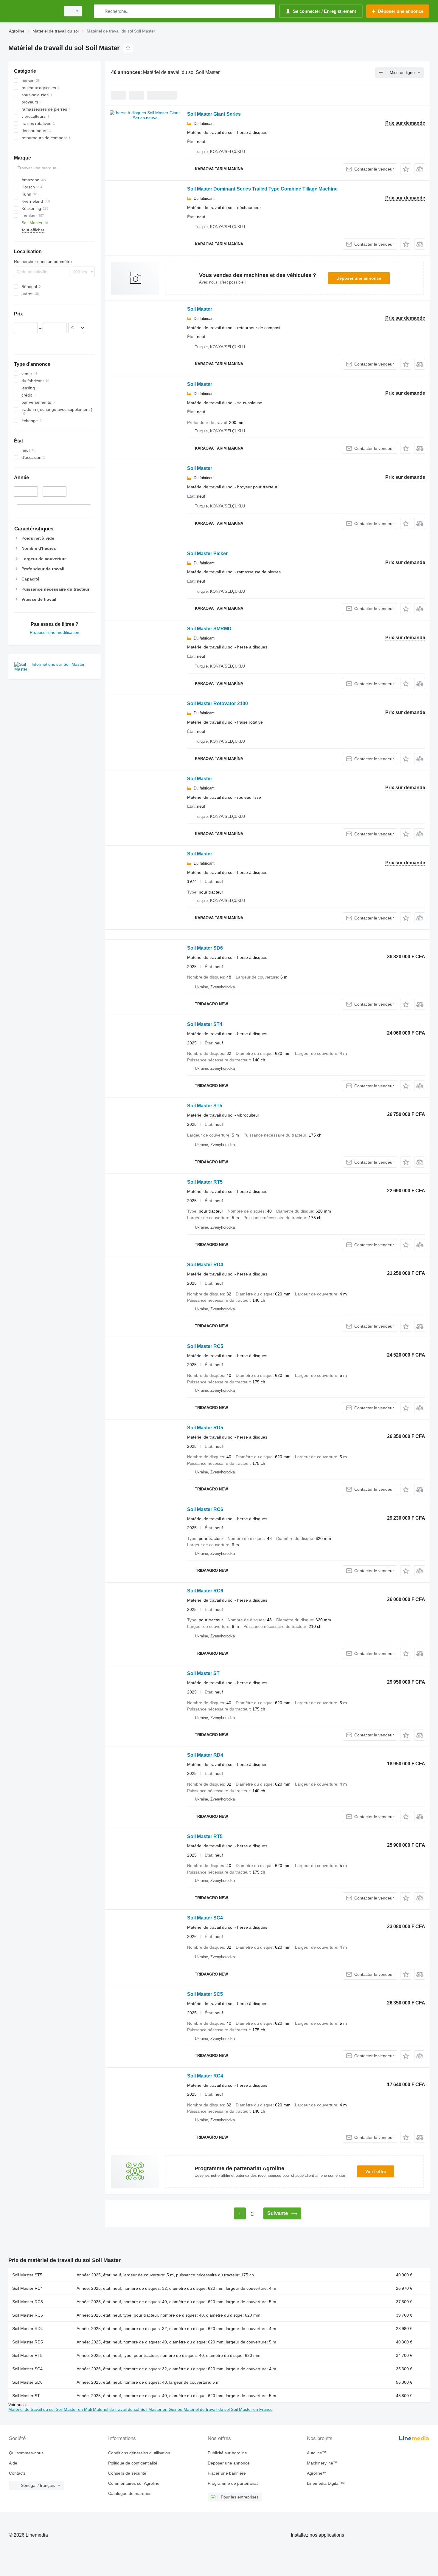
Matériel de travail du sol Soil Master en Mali (51, 2409)
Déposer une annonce (359, 278)
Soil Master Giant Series (214, 114)
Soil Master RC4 (205, 2076)
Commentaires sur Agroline (134, 2483)
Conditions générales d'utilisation (139, 2453)
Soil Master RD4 (205, 1265)
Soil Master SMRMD (209, 629)
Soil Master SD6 (205, 948)
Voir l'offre (376, 2171)
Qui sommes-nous (26, 2453)
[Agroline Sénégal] (33, 11)
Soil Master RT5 (205, 1182)
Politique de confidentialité (133, 2463)
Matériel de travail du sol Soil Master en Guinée (138, 2409)
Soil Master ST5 (205, 1106)
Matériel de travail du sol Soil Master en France (228, 2409)
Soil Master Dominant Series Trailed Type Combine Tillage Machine (262, 189)
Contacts (17, 2473)
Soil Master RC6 (205, 1509)
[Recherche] (100, 11)
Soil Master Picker (207, 554)
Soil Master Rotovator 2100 (218, 703)
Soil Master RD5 (205, 1428)
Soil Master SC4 (205, 1918)
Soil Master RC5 (205, 1346)
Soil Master (200, 309)
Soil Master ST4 (205, 1024)
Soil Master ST (203, 1673)
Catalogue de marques (130, 2493)
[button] (406, 169)
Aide (13, 2463)
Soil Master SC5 (205, 1994)
